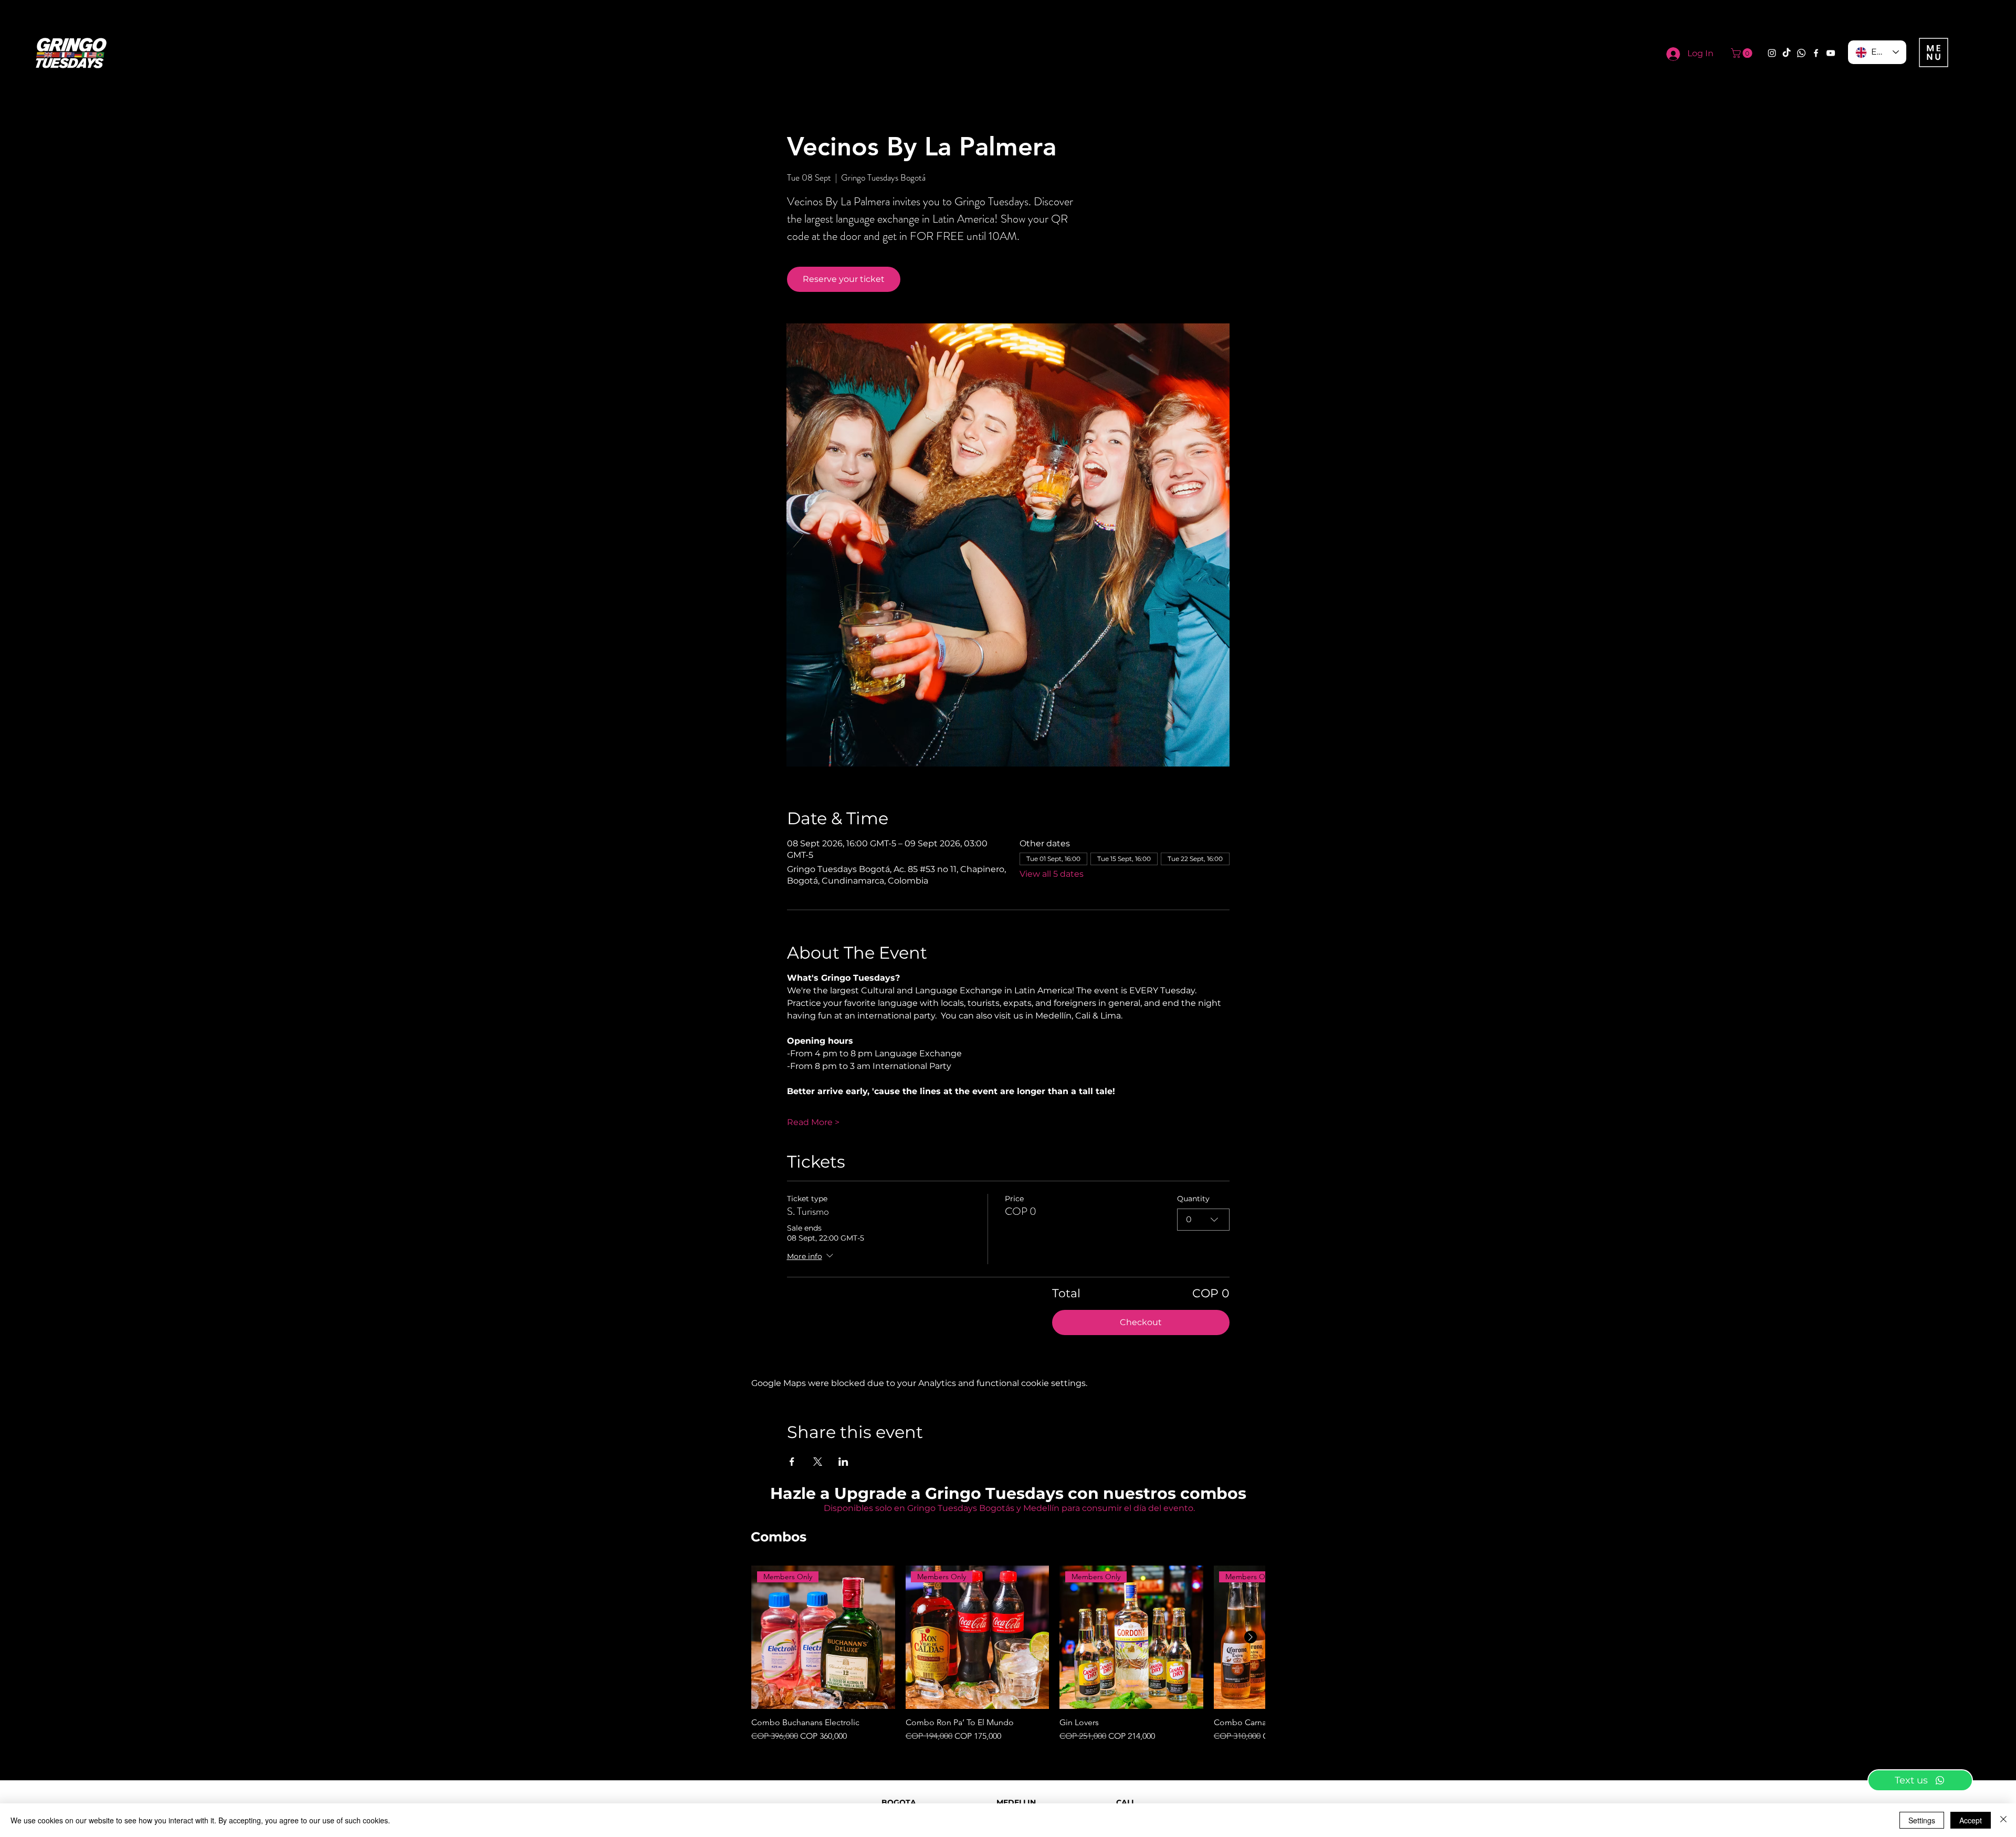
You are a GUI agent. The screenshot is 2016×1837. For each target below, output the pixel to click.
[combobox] (1203, 1220)
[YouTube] (1831, 53)
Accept (1971, 1820)
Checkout (1141, 1322)
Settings (1922, 1820)
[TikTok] (1787, 53)
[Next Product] (1251, 1637)
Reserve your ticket (844, 279)
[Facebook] (1816, 53)
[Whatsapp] (1801, 53)
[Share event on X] (818, 1462)
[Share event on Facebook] (792, 1462)
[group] (1008, 1654)
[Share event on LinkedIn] (843, 1462)
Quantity (1193, 1199)
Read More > (813, 1122)
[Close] (2003, 1820)
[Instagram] (1772, 53)
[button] (1743, 53)
